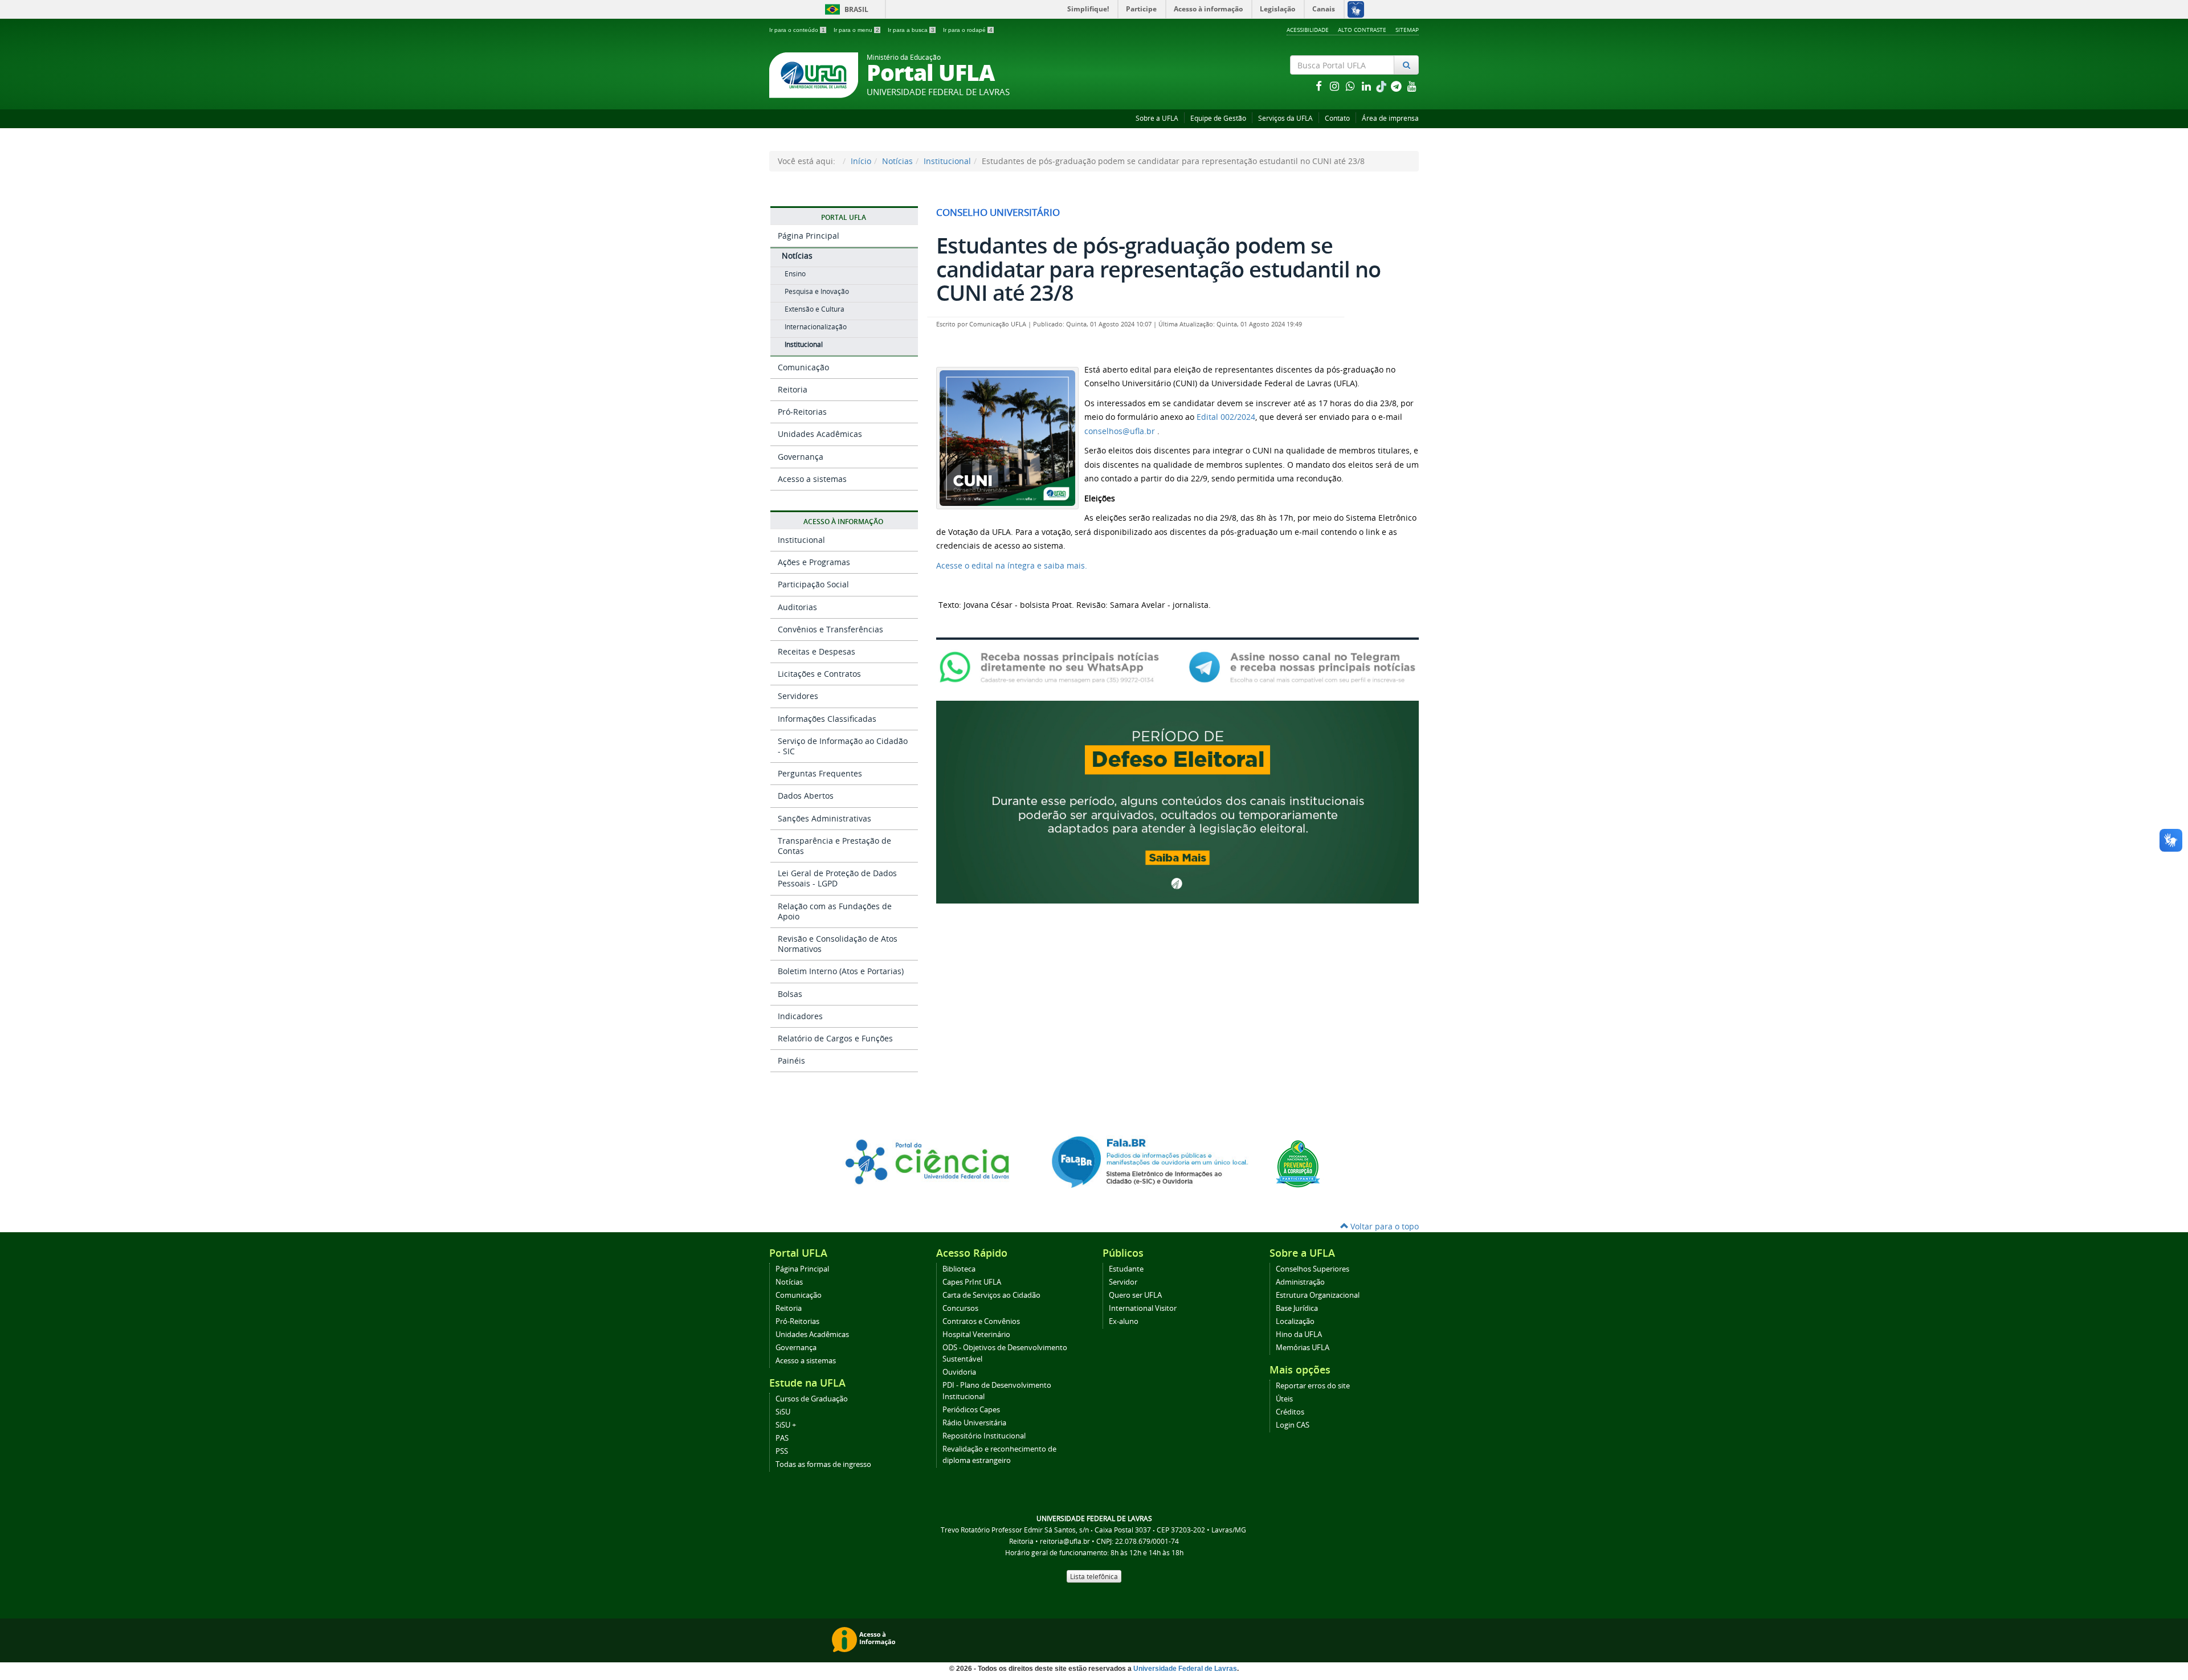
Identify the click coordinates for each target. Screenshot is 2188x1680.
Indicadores (800, 1016)
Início (861, 161)
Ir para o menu (856, 30)
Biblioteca (959, 1269)
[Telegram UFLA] (1302, 666)
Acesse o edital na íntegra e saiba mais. (1012, 565)
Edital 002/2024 (1226, 417)
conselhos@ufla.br (1120, 431)
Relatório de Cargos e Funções (835, 1038)
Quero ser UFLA (1135, 1295)
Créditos (1290, 1412)
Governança (801, 457)
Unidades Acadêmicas (820, 434)
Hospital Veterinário (976, 1334)
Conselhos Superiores (1313, 1269)
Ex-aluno (1124, 1321)
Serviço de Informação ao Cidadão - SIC (843, 746)
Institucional (947, 161)
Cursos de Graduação (812, 1399)
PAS (782, 1438)
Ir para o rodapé (968, 30)
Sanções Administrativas (824, 818)
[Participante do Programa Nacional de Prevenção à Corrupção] (1298, 1163)
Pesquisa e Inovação (817, 291)
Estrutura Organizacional (1318, 1295)
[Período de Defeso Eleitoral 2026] (1177, 801)
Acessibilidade (1308, 30)
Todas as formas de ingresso (823, 1464)
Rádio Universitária (974, 1423)
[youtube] (1412, 86)
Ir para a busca (911, 30)
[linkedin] (1367, 86)
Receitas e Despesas (817, 651)
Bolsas (790, 994)
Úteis (1284, 1399)
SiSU (783, 1412)
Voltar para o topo (1383, 1226)
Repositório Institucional (984, 1436)
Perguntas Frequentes (820, 773)
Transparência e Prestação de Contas (834, 846)
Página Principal (809, 236)
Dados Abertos (806, 796)
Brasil (845, 9)
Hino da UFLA (1299, 1334)
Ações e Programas (814, 562)
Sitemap (1407, 30)
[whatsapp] (1352, 86)
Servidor (1123, 1282)
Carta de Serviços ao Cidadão (991, 1295)
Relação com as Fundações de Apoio (835, 911)
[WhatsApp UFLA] (1053, 666)
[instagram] (1336, 86)
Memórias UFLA (1303, 1348)
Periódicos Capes (971, 1410)
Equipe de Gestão (1218, 118)
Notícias (897, 161)
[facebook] (1320, 86)
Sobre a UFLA (1157, 118)
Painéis (791, 1060)
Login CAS (1293, 1425)
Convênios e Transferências (830, 629)
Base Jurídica (1297, 1308)
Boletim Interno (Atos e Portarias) (841, 971)
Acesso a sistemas (812, 479)
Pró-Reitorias (802, 412)
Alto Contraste (1362, 30)
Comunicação (803, 367)
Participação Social (813, 584)
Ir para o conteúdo (797, 30)
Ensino (795, 274)
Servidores (798, 696)
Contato (1337, 118)
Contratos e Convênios (981, 1321)
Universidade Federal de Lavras (1185, 1669)
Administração (1300, 1282)
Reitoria (793, 389)
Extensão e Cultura (815, 309)
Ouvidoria (959, 1372)
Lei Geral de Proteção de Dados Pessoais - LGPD (837, 878)
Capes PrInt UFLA (972, 1282)
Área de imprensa (1390, 118)
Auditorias (797, 607)
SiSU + (786, 1425)
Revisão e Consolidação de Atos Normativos (838, 944)
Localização (1295, 1321)
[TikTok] (1382, 86)
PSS (782, 1451)
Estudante (1126, 1269)
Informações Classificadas (827, 719)
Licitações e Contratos (819, 674)
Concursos (960, 1308)
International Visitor (1143, 1308)
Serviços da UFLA (1285, 118)
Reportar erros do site (1313, 1386)
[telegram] (1397, 86)
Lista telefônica (1094, 1576)
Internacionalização (816, 327)
